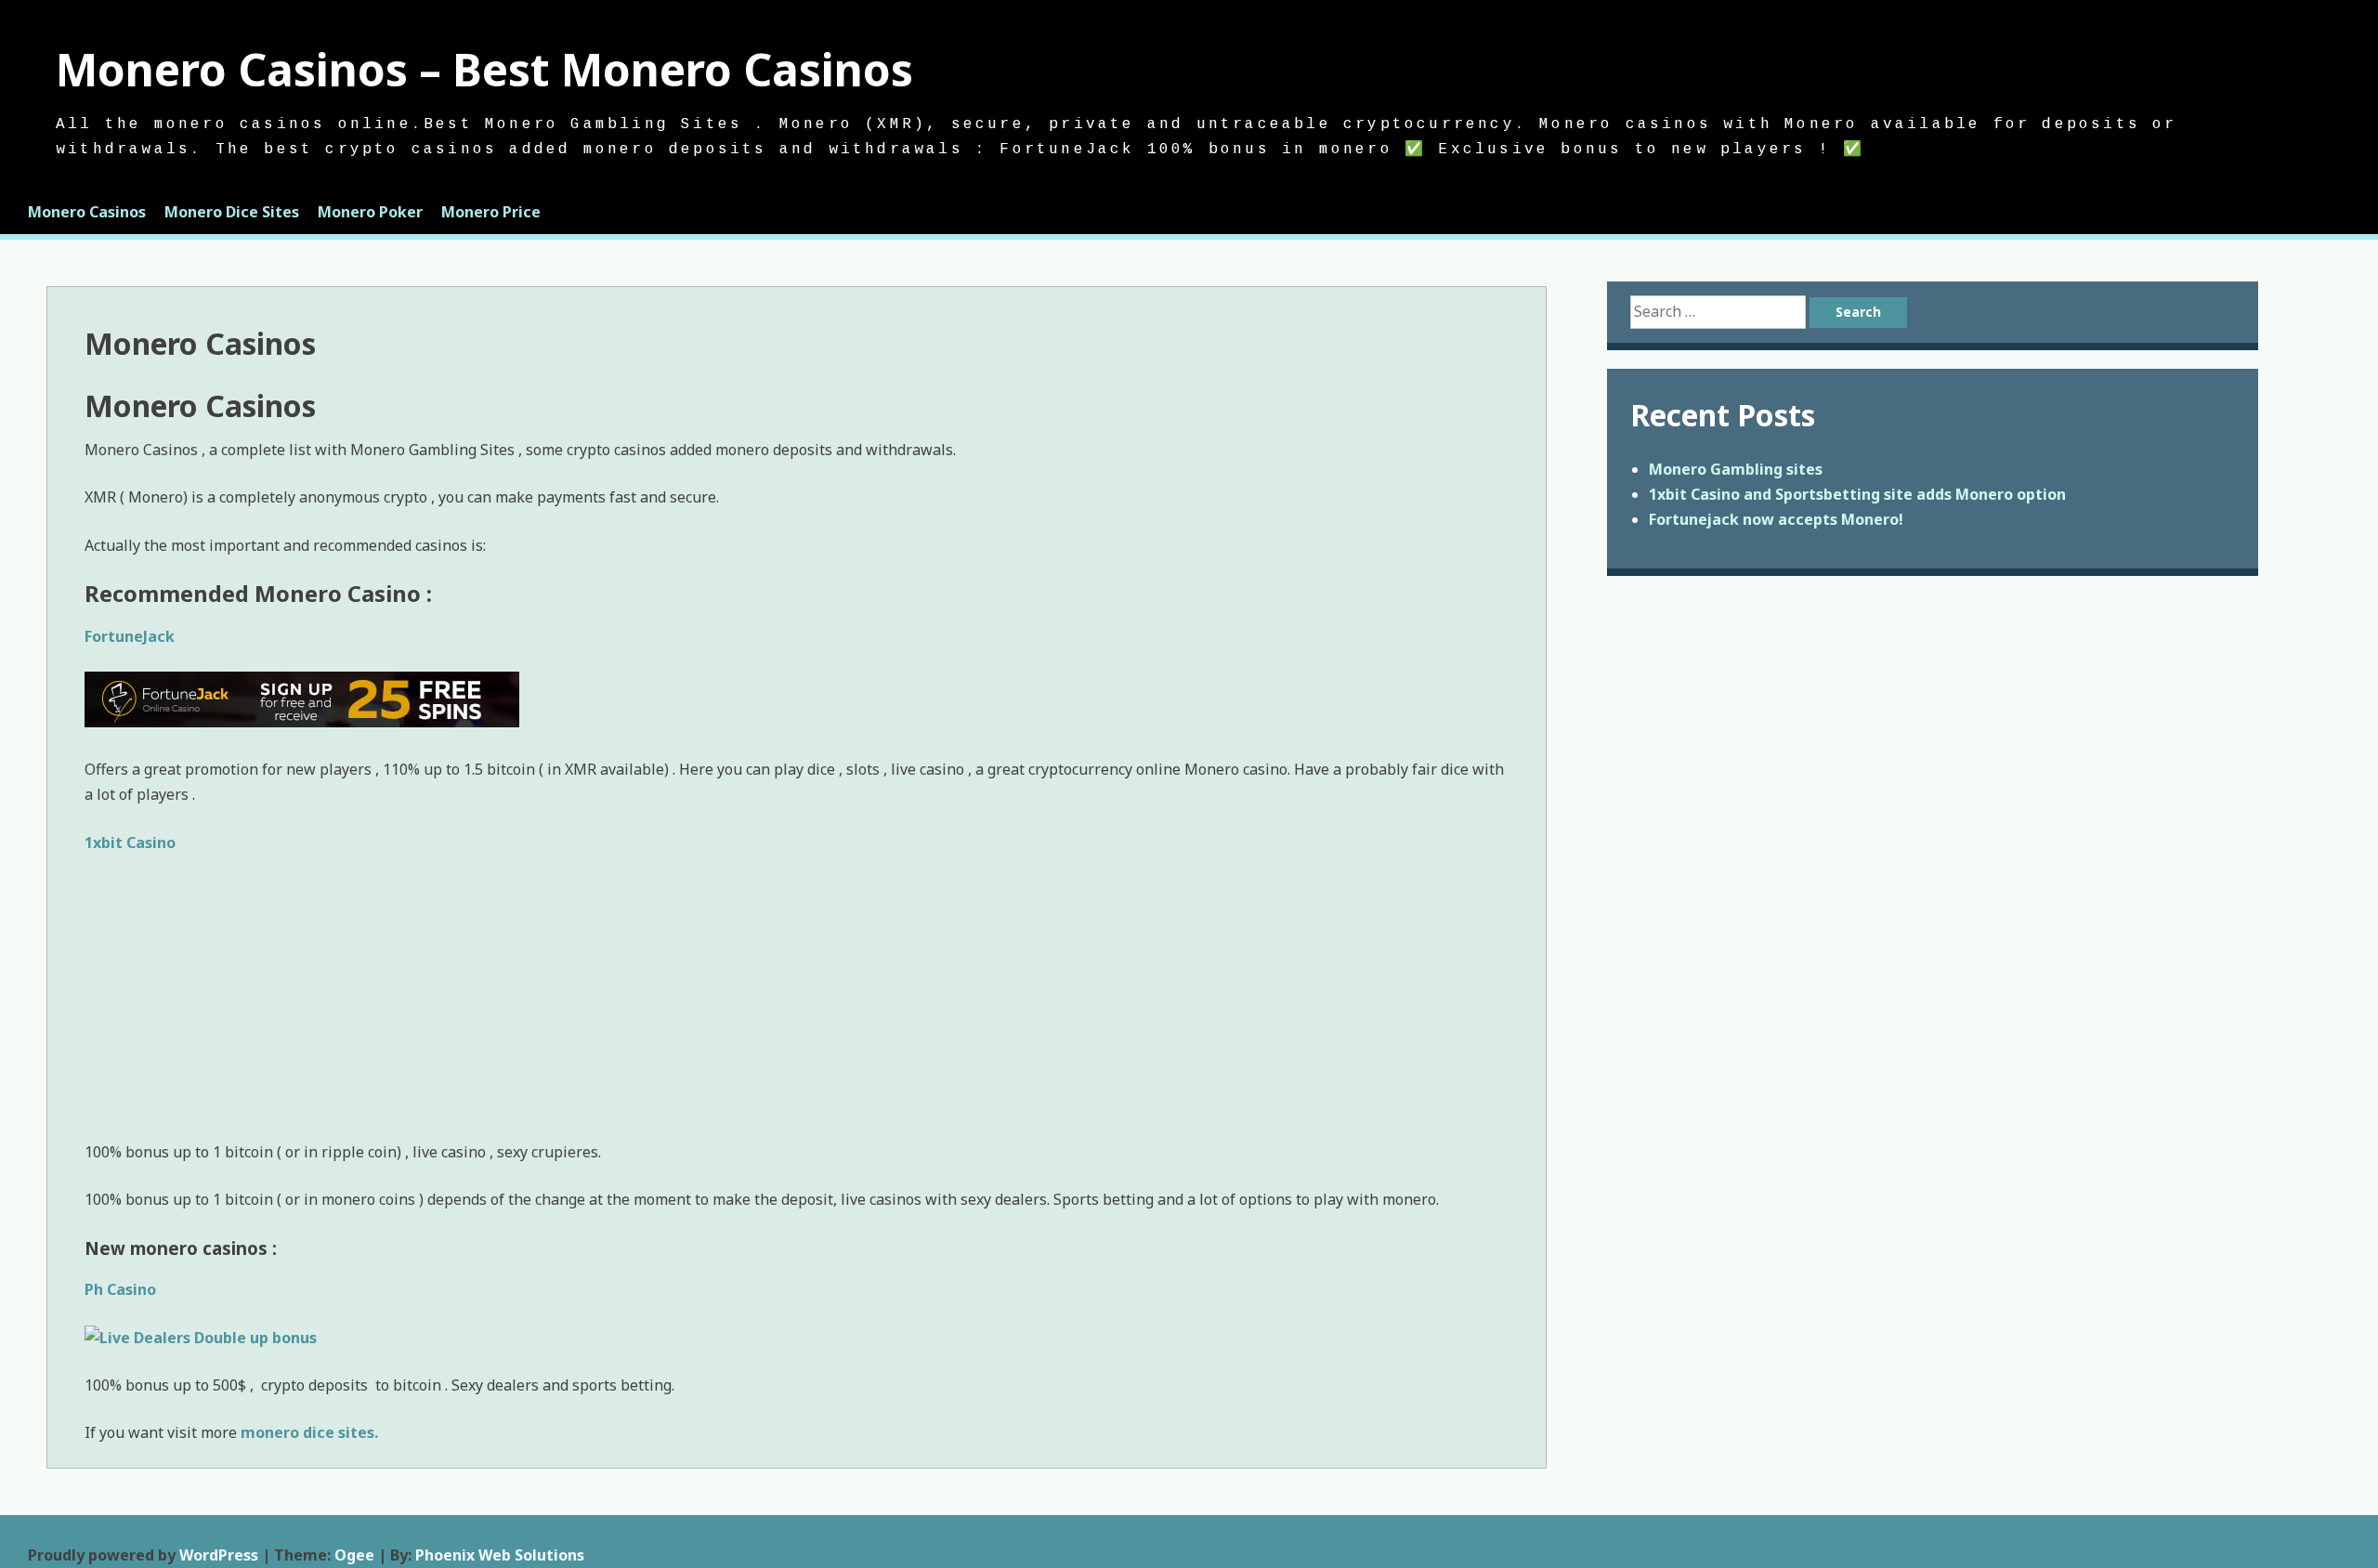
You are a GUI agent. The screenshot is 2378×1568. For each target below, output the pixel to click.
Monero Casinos (87, 212)
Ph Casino (120, 1289)
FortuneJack (130, 636)
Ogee (354, 1555)
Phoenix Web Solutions (500, 1555)
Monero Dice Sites (232, 212)
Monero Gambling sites (1736, 469)
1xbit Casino (130, 843)
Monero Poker (370, 212)
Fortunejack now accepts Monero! (1776, 519)
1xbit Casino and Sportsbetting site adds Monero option (1857, 494)
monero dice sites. (309, 1432)
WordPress (219, 1555)
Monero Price (491, 212)
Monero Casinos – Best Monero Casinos (484, 69)
